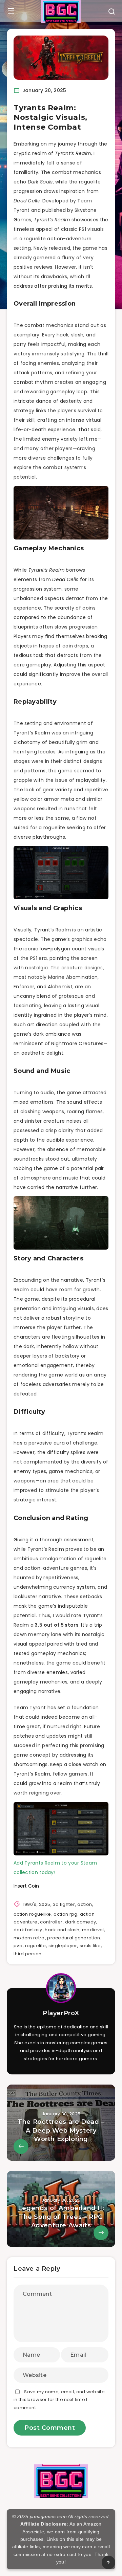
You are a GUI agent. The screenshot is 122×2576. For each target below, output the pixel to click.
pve (18, 1946)
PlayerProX (61, 2013)
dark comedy (80, 1922)
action (85, 1904)
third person (28, 1954)
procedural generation (74, 1938)
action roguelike (32, 1914)
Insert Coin (26, 1886)
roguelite (36, 1946)
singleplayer (63, 1946)
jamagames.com (48, 2516)
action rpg (65, 1914)
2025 (45, 1904)
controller (51, 1922)
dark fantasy (28, 1930)
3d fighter (64, 1904)
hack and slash (62, 1930)
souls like (90, 1946)
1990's (30, 1904)
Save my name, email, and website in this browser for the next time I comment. (59, 2400)
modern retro (29, 1938)
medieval (93, 1930)
